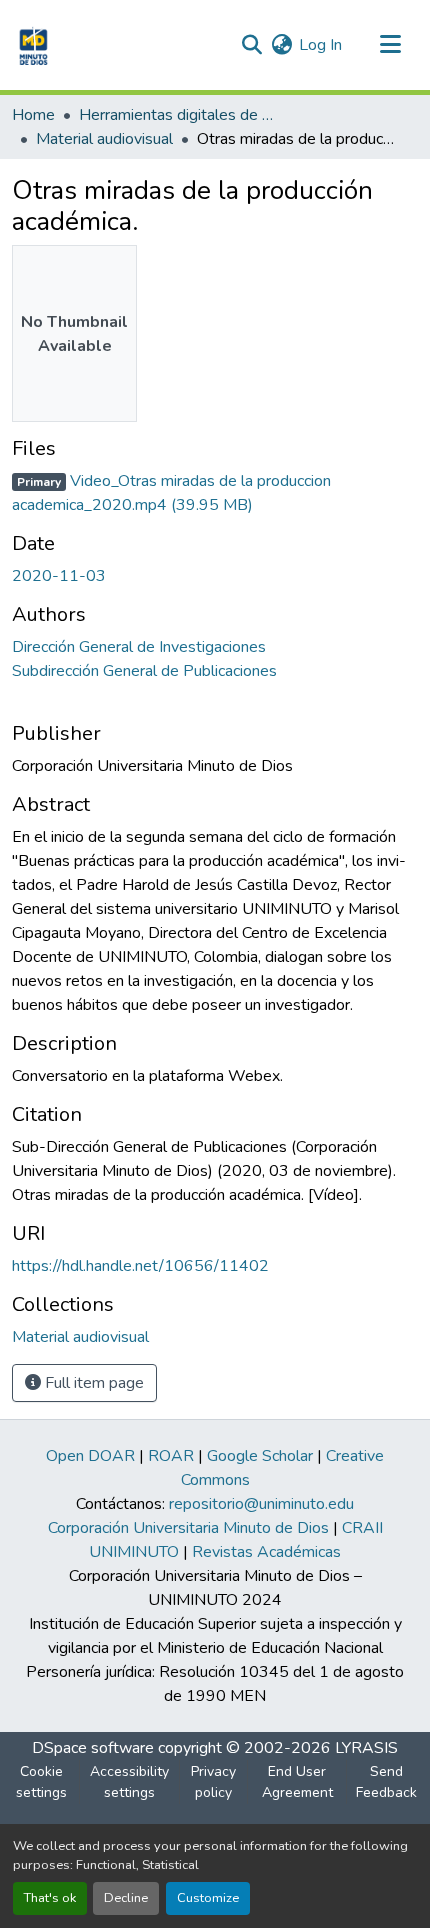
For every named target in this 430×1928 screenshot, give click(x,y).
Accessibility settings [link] (129, 1782)
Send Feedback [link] (386, 1782)
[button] (31, 45)
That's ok (50, 1898)
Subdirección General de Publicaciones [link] (144, 671)
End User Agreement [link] (297, 1782)
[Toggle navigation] (390, 45)
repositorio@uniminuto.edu (261, 1504)
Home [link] (33, 115)
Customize (208, 1898)
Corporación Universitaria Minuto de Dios (188, 1528)
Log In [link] (320, 45)
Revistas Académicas (266, 1552)
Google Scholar (260, 1456)
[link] (215, 493)
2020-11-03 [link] (59, 576)
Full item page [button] (92, 1383)
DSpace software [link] (93, 1748)
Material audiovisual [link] (104, 139)
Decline (126, 1898)
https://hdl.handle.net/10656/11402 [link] (140, 1266)
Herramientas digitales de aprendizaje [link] (179, 115)
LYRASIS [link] (366, 1748)
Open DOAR (90, 1456)
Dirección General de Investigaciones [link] (139, 647)
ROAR (171, 1456)
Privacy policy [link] (213, 1782)
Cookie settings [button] (41, 1782)
